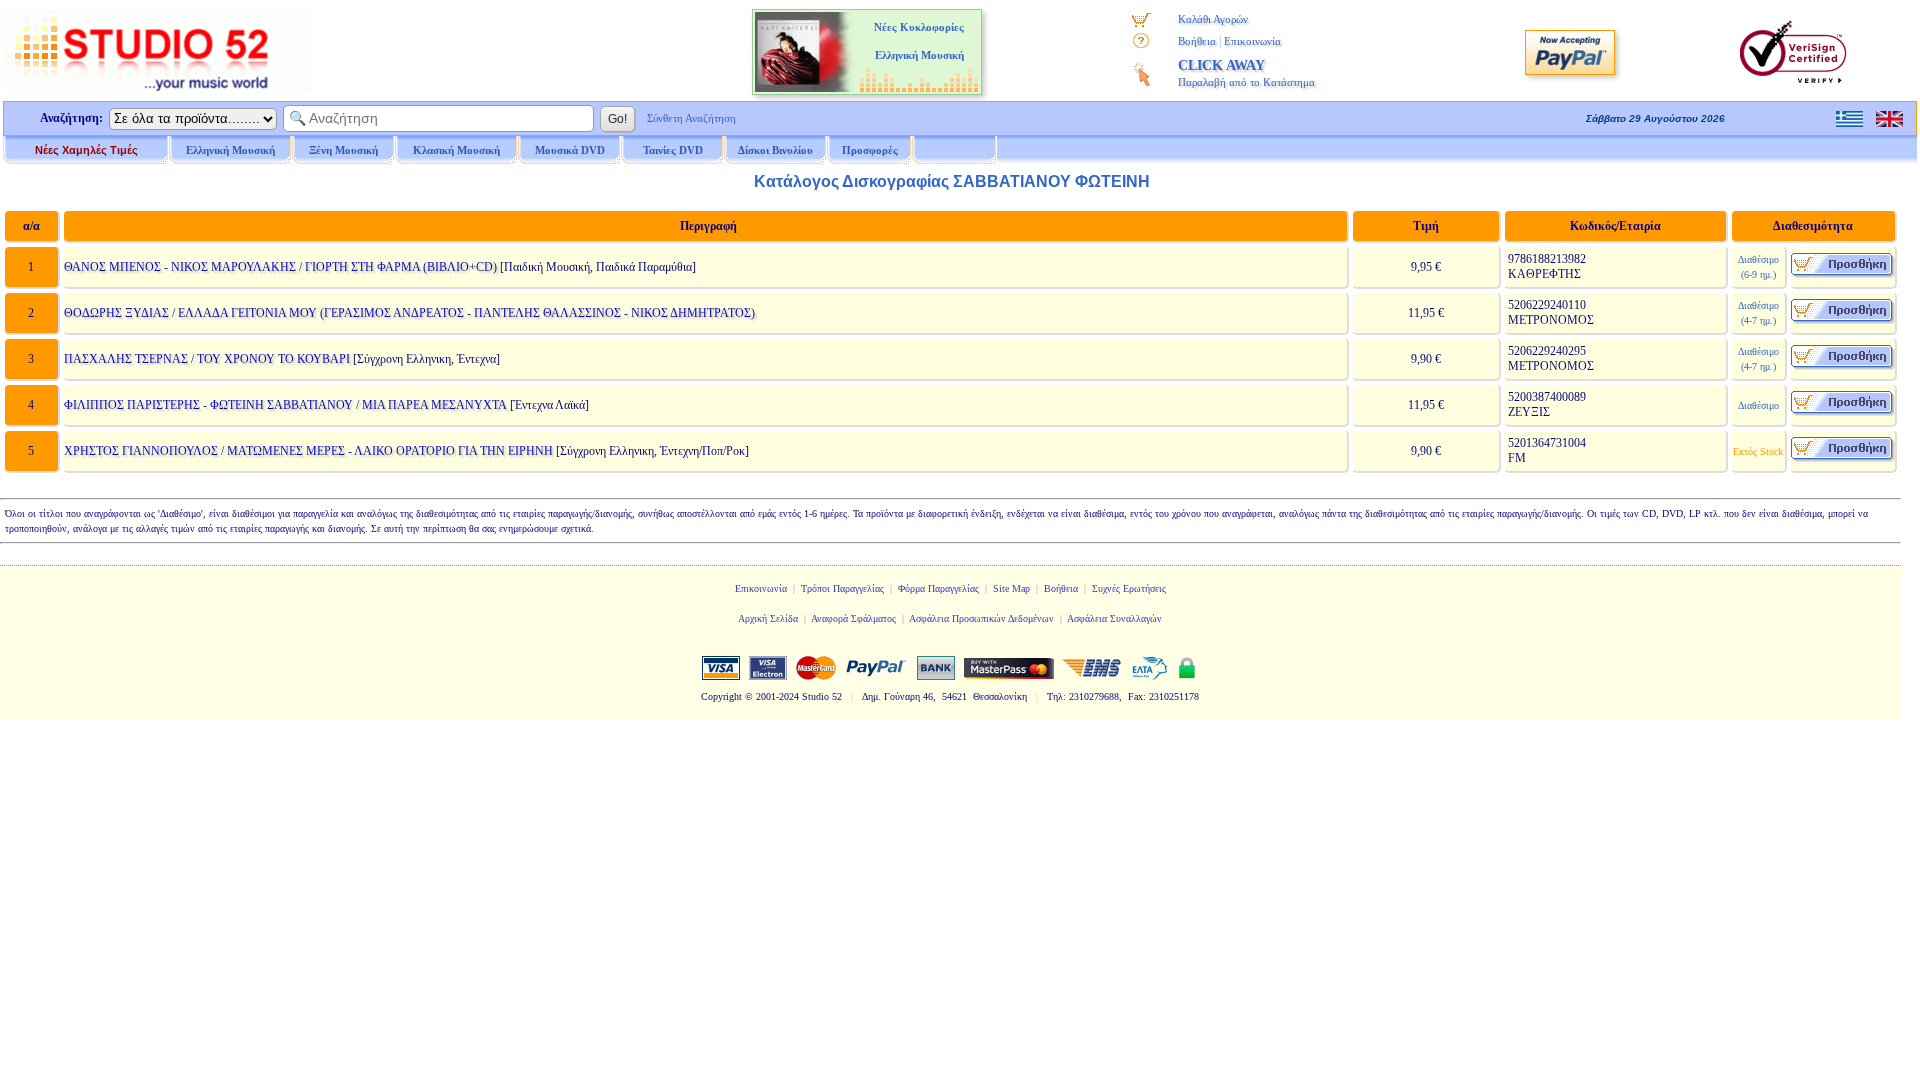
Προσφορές (870, 150)
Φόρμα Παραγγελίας (938, 588)
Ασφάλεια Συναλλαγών (1114, 618)
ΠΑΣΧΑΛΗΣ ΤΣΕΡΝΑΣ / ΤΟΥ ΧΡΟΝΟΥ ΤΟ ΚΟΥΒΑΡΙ (207, 359)
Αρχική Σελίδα (768, 618)
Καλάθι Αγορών (1213, 19)
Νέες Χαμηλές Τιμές (86, 150)
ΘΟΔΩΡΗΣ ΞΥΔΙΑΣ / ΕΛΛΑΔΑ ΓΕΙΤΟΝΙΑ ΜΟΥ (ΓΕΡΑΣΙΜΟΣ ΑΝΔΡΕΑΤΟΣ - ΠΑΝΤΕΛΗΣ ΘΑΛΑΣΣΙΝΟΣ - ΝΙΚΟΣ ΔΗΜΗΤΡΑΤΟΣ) (409, 313)
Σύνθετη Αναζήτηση (691, 118)
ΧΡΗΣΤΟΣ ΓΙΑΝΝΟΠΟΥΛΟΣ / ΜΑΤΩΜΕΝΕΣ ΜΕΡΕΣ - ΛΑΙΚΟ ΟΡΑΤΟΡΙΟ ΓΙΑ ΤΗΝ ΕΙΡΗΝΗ (308, 451)
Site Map (1011, 588)
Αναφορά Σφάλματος (853, 618)
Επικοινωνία (1252, 41)
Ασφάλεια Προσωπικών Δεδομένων (981, 618)
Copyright (721, 696)
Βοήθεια (1197, 41)
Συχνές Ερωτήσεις (1129, 588)
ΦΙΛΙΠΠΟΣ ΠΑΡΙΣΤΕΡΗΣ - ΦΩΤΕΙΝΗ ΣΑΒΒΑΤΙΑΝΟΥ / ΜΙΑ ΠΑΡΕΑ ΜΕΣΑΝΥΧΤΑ (285, 405)
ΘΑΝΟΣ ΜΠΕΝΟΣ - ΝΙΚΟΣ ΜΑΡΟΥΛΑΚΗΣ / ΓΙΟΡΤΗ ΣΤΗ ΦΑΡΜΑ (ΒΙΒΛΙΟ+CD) (280, 267)
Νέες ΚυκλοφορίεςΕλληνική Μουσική (919, 41)
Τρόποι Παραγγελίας (842, 588)
